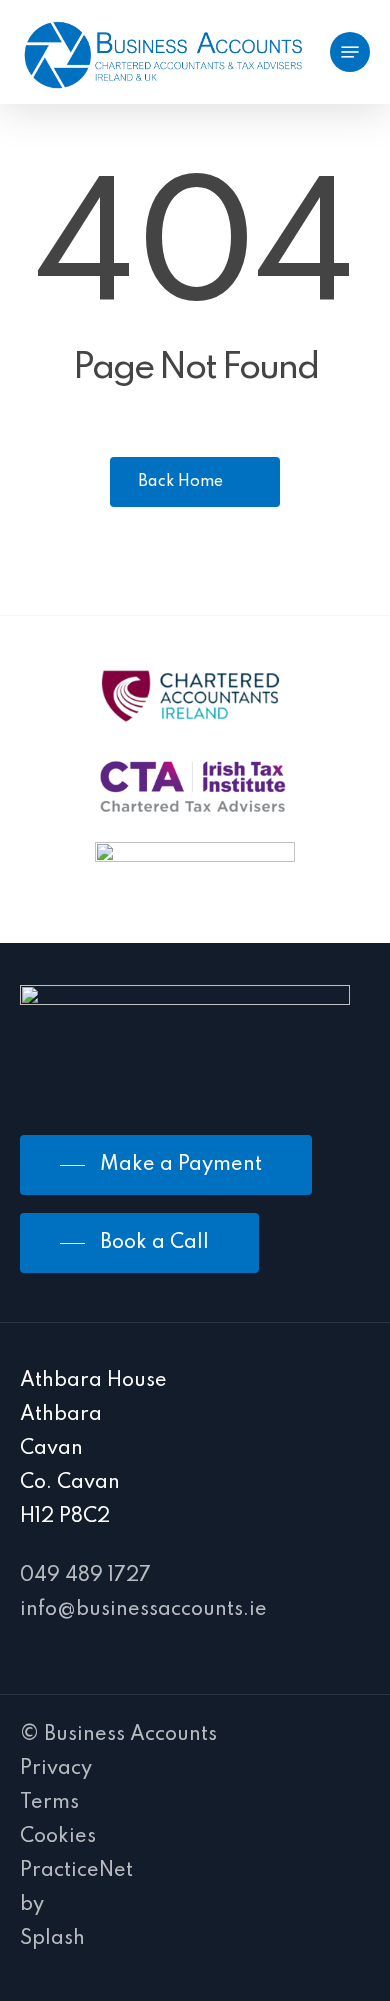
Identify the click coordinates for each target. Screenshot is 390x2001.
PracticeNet (76, 1871)
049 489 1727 (85, 1576)
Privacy (56, 1769)
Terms (49, 1803)
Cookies (58, 1837)
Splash (52, 1939)
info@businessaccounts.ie (143, 1610)
